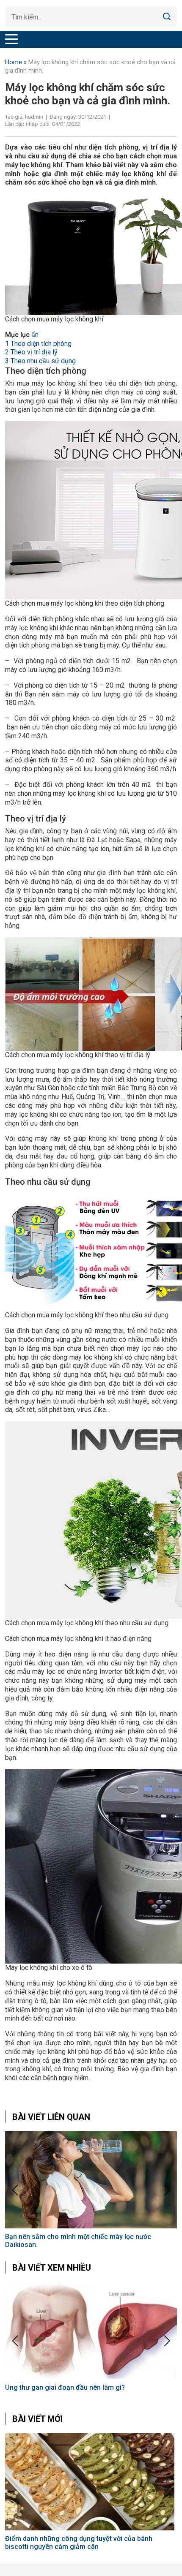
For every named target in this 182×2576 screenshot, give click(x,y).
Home (14, 62)
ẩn (35, 335)
